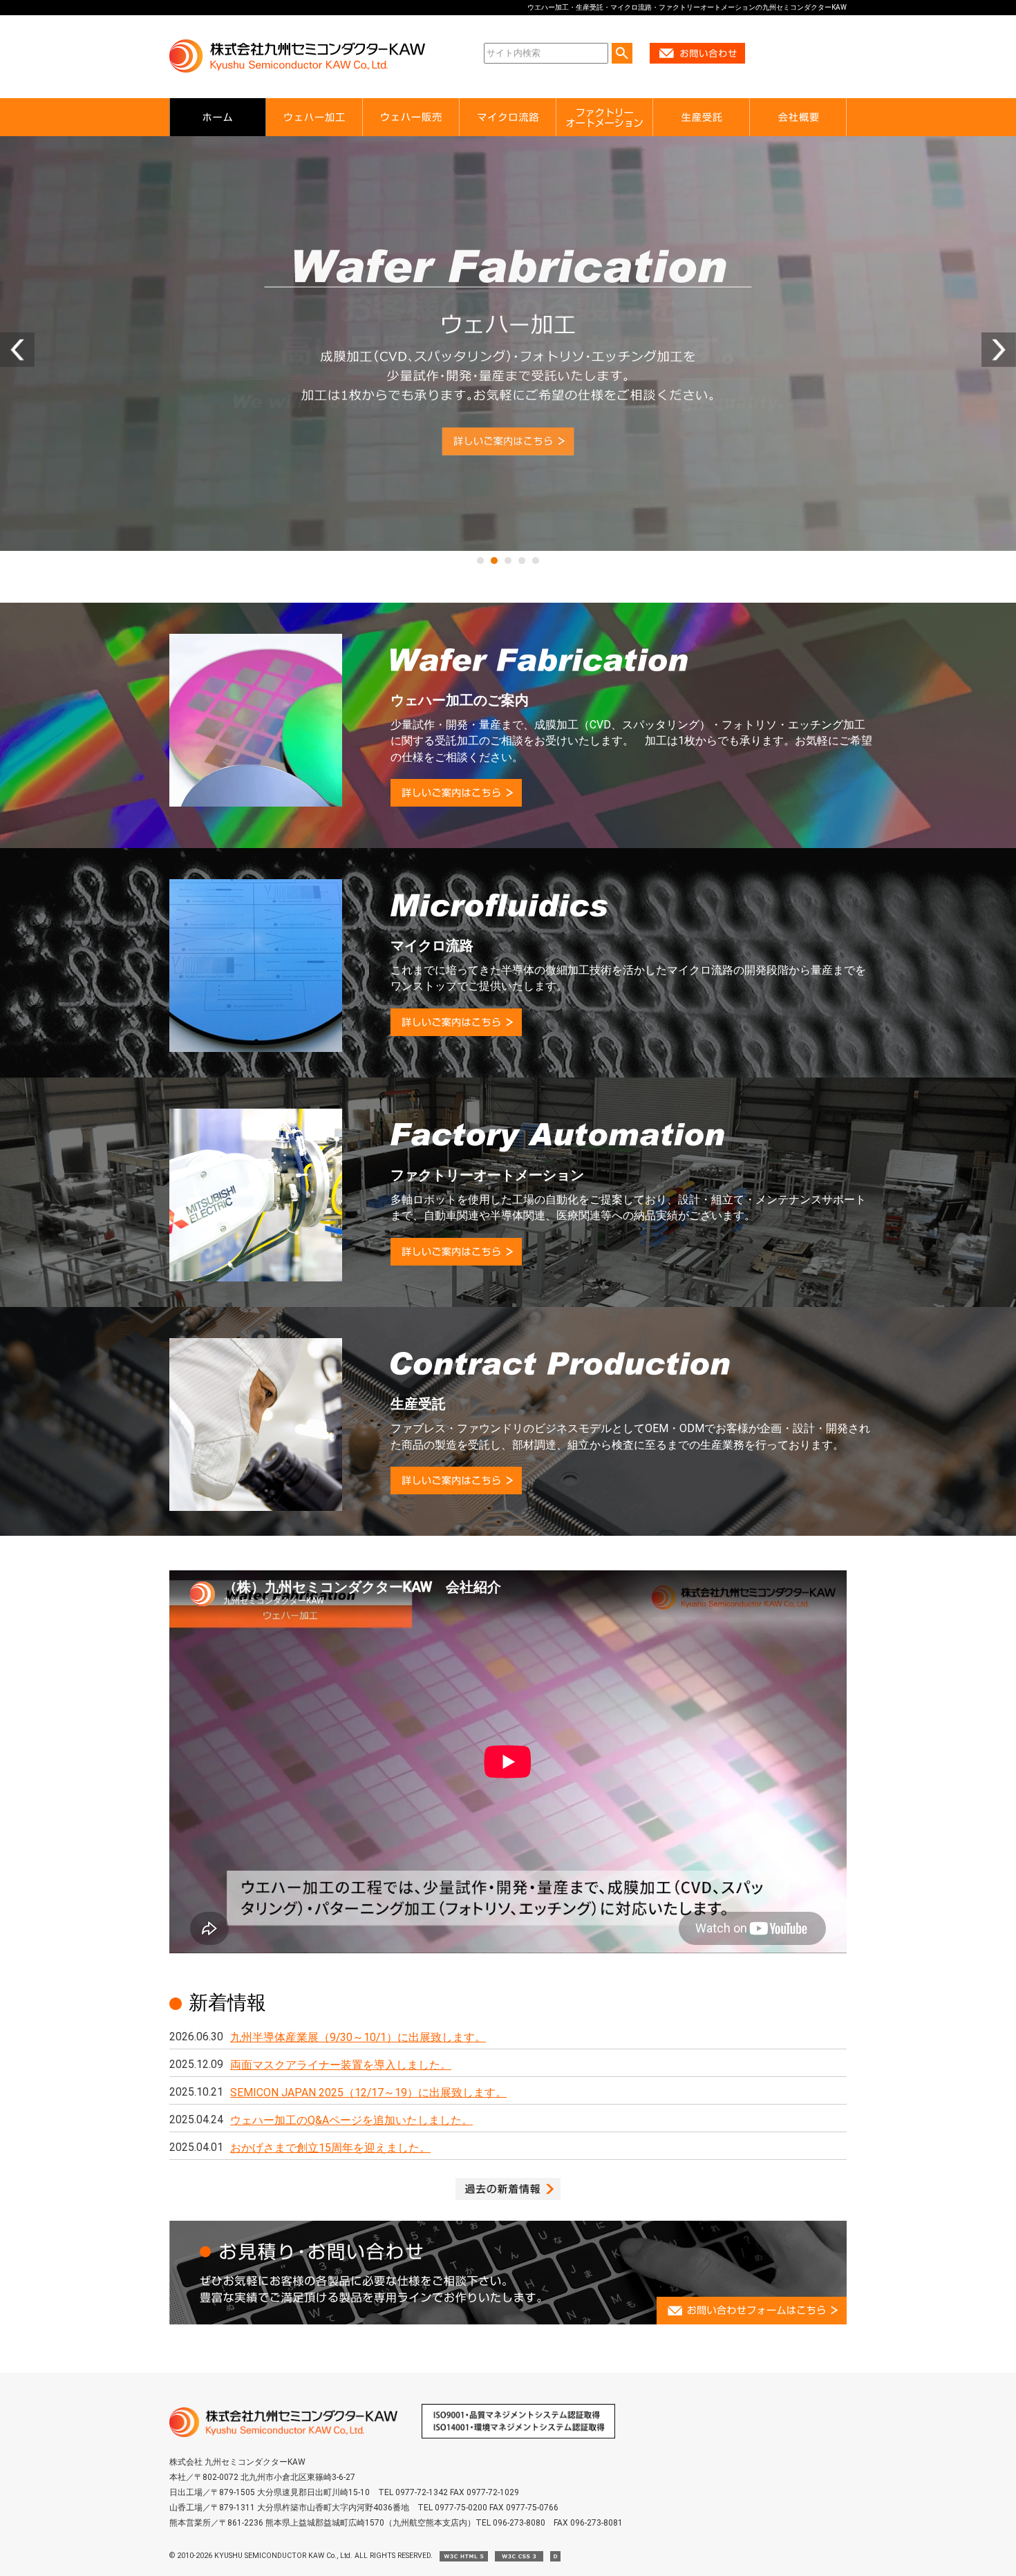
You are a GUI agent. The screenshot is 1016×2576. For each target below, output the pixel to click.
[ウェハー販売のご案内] (411, 117)
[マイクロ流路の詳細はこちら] (508, 344)
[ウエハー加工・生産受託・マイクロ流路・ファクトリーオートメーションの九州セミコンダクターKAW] (297, 70)
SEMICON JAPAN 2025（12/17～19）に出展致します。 (368, 2093)
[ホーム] (218, 117)
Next (999, 350)
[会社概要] (798, 117)
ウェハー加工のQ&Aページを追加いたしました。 (351, 2120)
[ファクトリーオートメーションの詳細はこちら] (456, 1262)
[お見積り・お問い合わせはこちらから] (508, 2321)
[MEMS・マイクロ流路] (508, 117)
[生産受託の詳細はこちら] (456, 1491)
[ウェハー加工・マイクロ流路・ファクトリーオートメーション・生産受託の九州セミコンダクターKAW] (283, 2434)
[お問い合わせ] (697, 61)
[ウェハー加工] (314, 117)
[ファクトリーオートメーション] (605, 117)
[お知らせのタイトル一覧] (508, 2196)
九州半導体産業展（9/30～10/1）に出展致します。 (358, 2037)
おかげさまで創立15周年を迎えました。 (330, 2148)
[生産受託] (702, 117)
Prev (17, 350)
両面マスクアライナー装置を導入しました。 (341, 2065)
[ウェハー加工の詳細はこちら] (456, 803)
